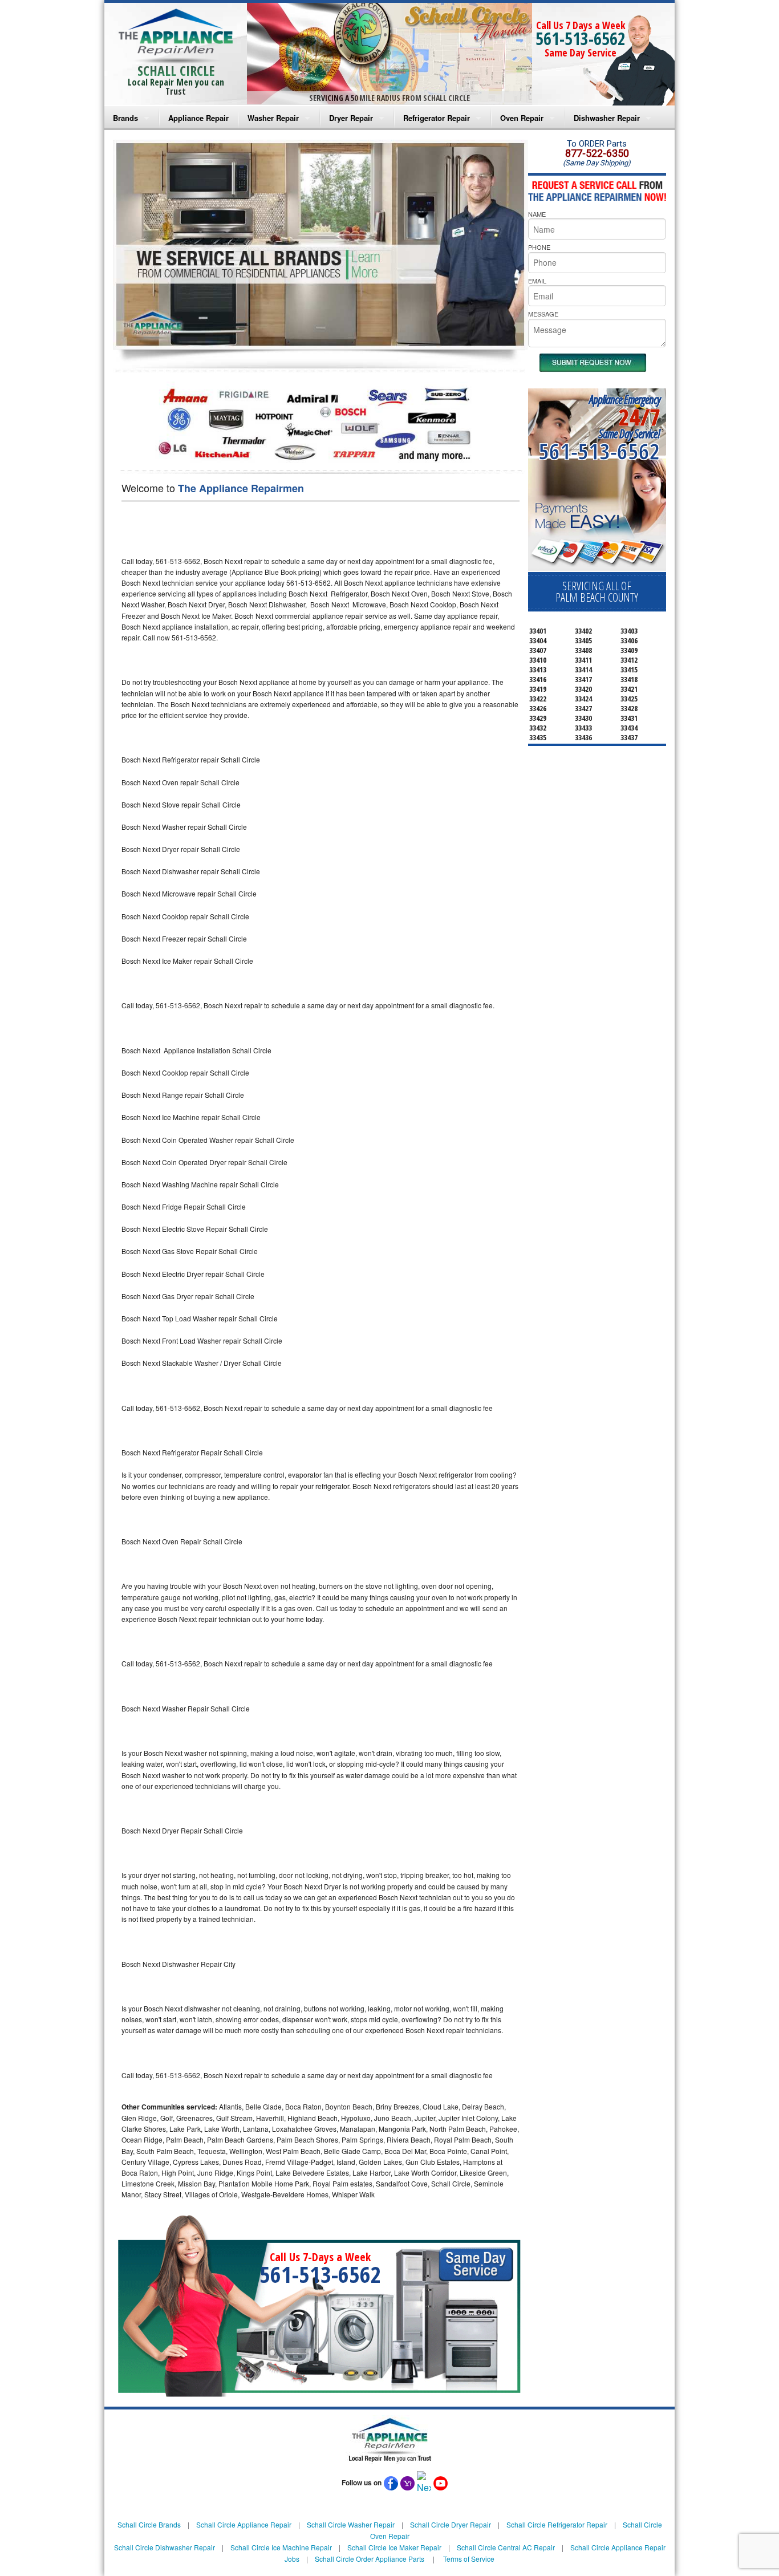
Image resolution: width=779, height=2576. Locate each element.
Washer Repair (273, 118)
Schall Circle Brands (149, 2524)
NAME (537, 214)
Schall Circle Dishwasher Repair (165, 2547)
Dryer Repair (351, 118)
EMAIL (537, 281)
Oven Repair (522, 118)
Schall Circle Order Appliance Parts (370, 2559)
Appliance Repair (198, 118)
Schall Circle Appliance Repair (244, 2524)
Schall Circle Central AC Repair (506, 2547)
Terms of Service (469, 2559)
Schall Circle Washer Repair (351, 2524)
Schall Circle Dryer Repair (451, 2524)
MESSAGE (543, 314)
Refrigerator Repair (437, 118)
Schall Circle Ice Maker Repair (394, 2547)
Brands (125, 118)
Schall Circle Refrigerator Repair (557, 2524)
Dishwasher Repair (607, 118)
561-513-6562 (581, 38)
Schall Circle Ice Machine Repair (281, 2547)
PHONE (539, 247)
